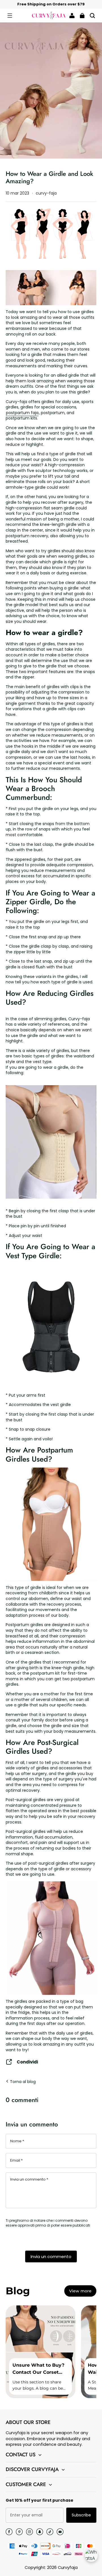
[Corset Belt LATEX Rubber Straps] (51, 1326)
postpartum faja (22, 413)
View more (80, 2291)
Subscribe (81, 2515)
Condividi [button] (27, 2062)
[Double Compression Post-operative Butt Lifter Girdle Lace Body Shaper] (51, 1992)
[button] (10, 16)
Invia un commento (51, 2256)
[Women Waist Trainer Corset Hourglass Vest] (51, 1142)
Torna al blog (22, 2082)
